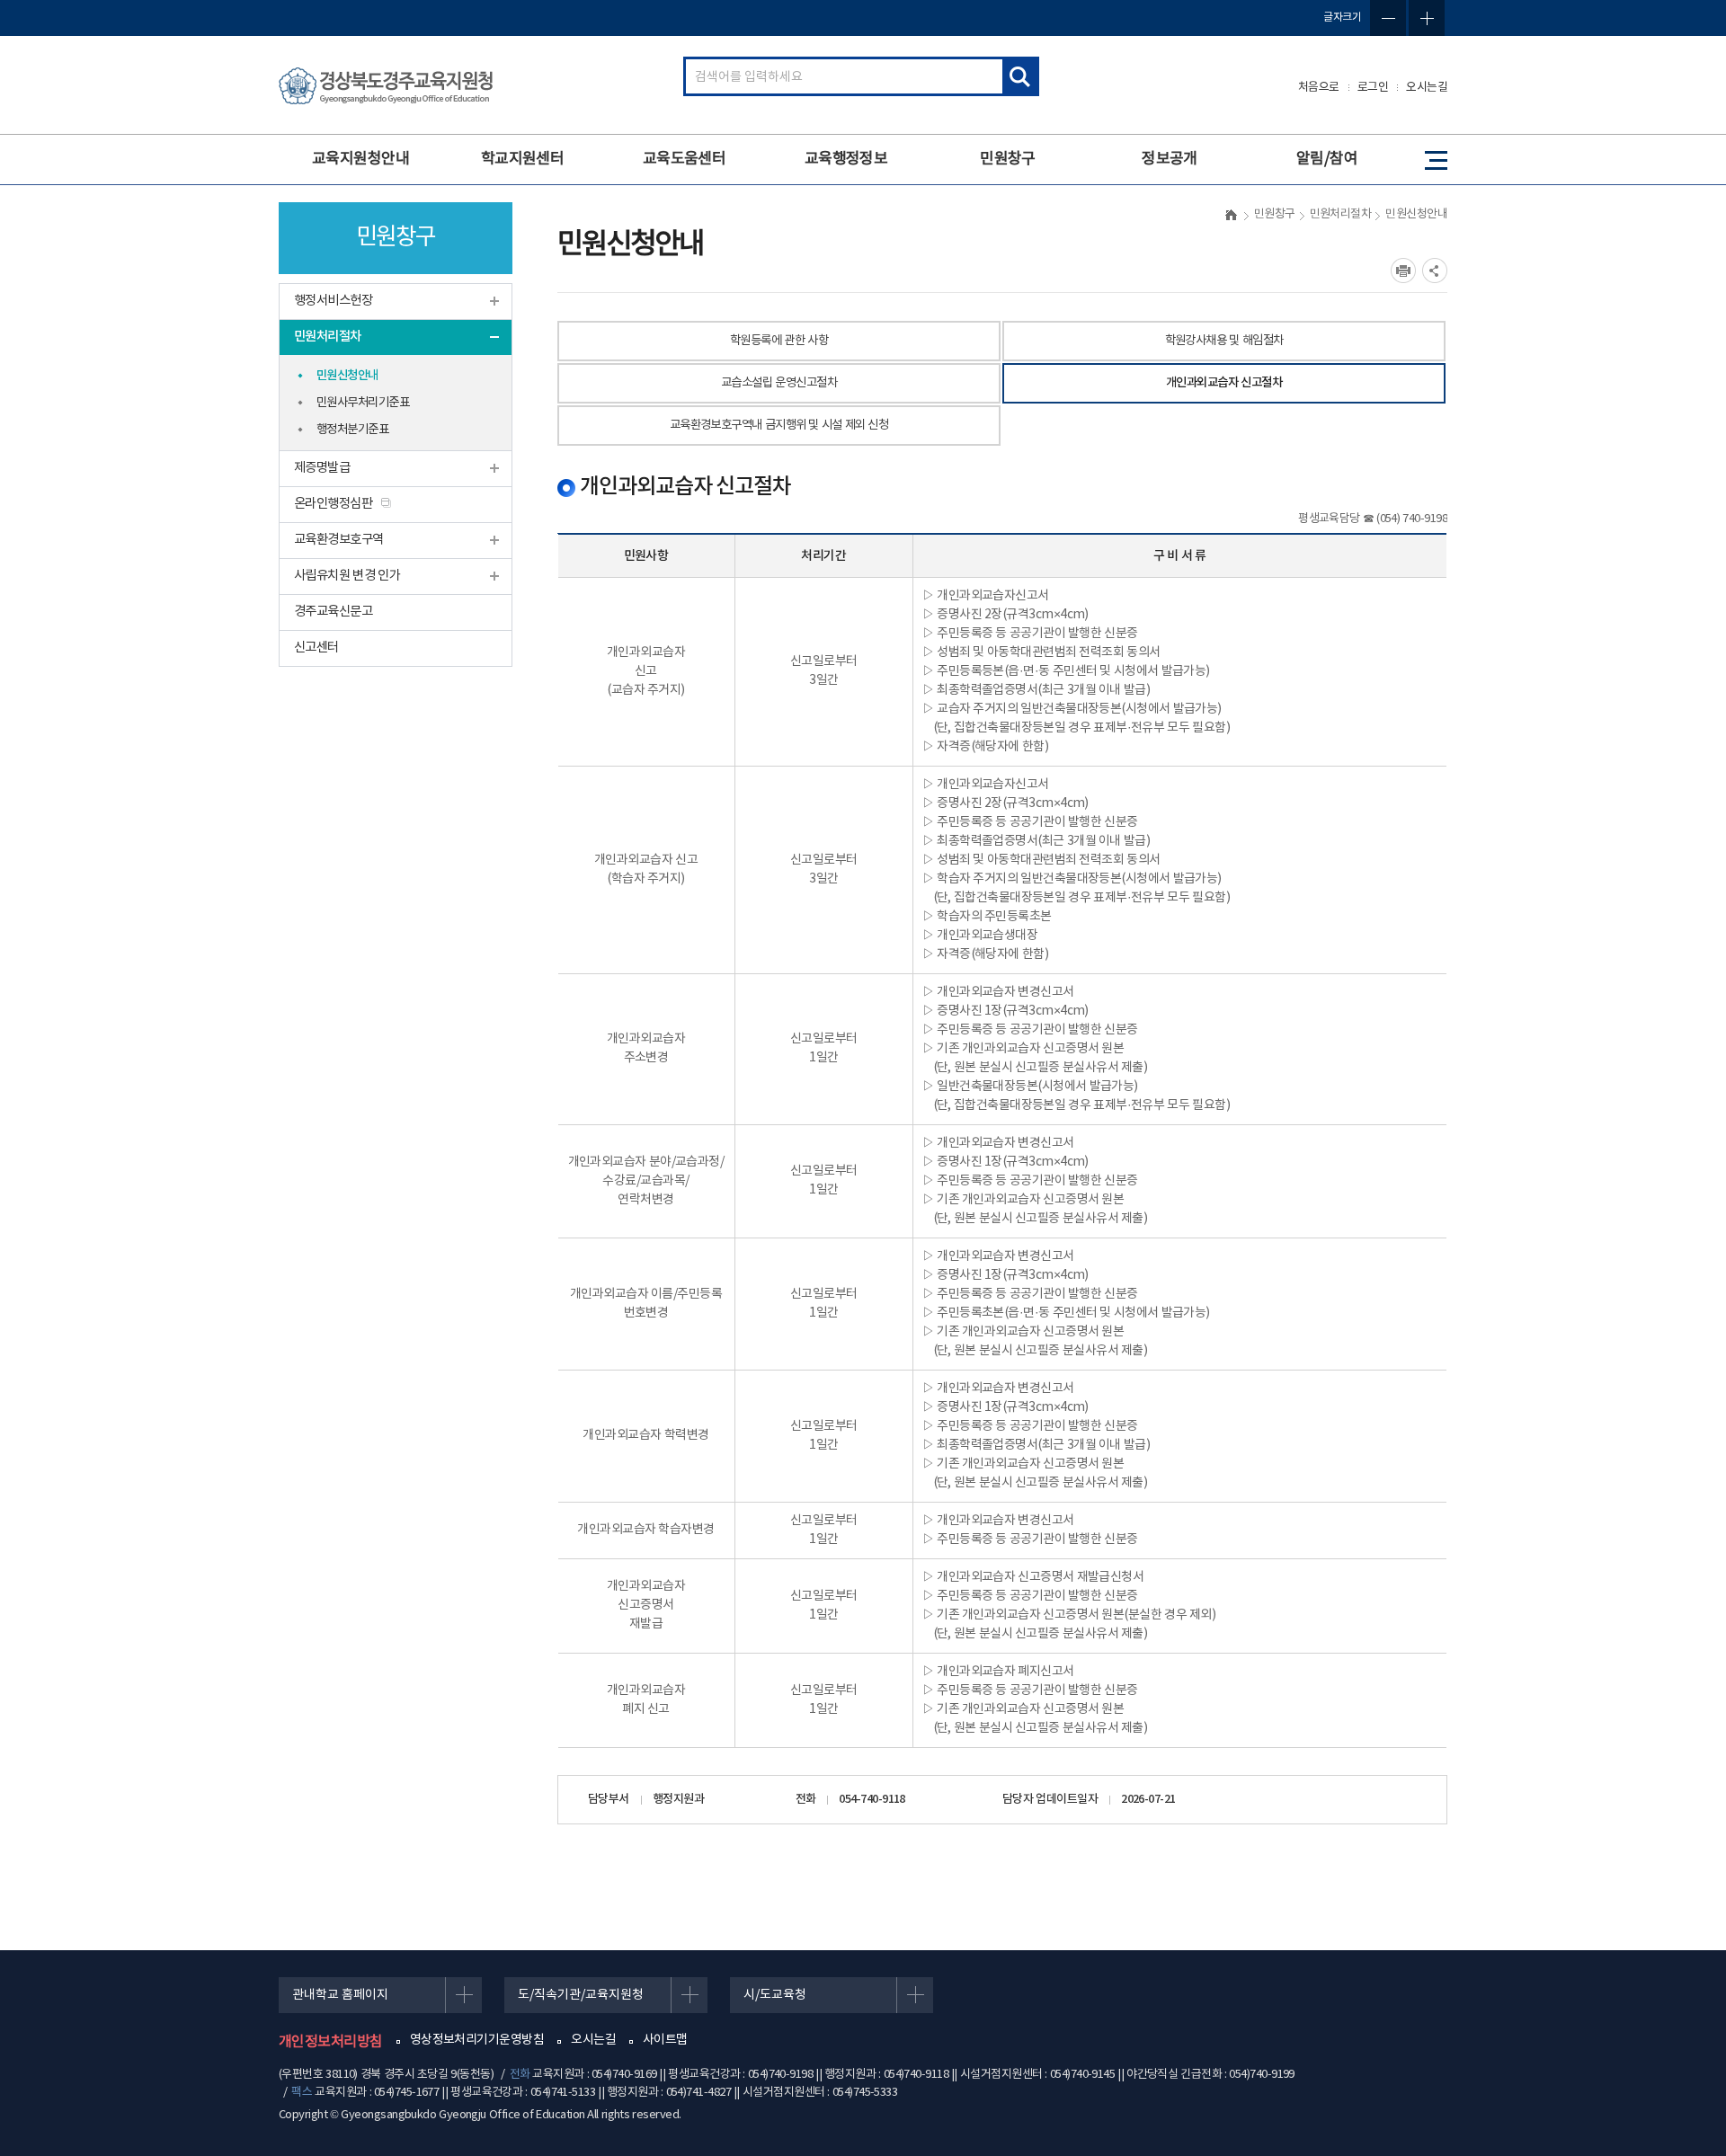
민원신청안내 (347, 376)
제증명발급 (322, 468)
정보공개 (1170, 159)
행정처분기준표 (352, 430)
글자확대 (1427, 18)
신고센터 (316, 648)
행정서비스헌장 (333, 301)
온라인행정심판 (333, 504)
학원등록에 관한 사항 (779, 341)
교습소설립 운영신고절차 (779, 383)
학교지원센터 (523, 159)
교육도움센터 (685, 159)
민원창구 (1008, 159)
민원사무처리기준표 (363, 403)
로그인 (1373, 88)
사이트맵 (665, 2040)
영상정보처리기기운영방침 (477, 2040)
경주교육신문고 (333, 612)
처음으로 (1319, 88)
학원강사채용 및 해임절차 (1224, 341)
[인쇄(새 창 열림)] (1403, 271)
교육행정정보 (846, 159)
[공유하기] (1435, 271)
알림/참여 (1327, 159)
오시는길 (1427, 88)
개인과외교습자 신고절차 (1224, 383)
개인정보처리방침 (331, 2042)
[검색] (1019, 76)
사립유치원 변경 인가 (347, 576)
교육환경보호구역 (339, 540)
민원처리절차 (328, 337)
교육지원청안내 (360, 159)
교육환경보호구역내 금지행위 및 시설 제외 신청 (779, 425)
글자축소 (1388, 18)
